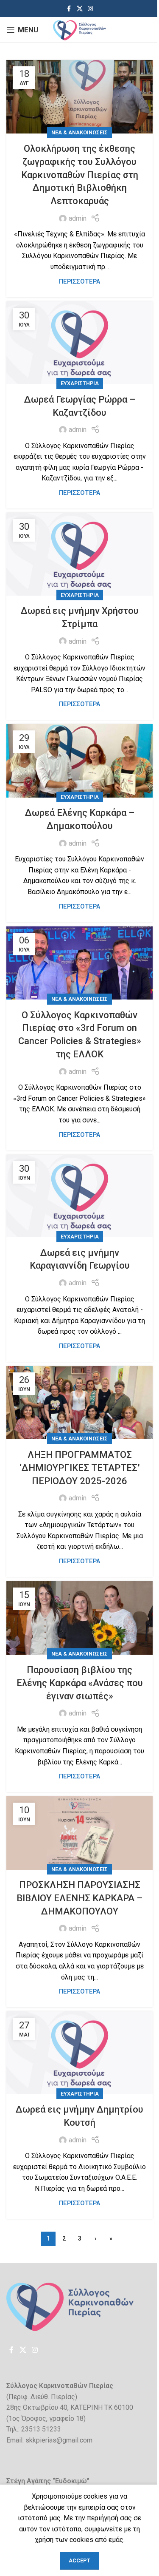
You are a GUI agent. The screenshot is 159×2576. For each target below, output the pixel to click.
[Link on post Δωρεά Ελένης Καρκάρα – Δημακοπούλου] (79, 761)
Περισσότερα (79, 282)
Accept (79, 2560)
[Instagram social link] (90, 9)
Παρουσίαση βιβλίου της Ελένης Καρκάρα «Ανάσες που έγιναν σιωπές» (80, 1683)
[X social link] (80, 9)
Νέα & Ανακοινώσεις (79, 132)
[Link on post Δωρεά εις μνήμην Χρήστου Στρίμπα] (79, 554)
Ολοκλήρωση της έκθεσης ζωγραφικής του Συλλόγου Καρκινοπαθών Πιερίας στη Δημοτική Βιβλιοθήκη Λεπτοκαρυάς (80, 175)
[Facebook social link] (69, 9)
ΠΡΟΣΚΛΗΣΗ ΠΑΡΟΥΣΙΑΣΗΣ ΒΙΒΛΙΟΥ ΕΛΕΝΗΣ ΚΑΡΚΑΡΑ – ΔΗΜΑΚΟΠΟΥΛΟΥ (79, 1898)
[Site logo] (79, 29)
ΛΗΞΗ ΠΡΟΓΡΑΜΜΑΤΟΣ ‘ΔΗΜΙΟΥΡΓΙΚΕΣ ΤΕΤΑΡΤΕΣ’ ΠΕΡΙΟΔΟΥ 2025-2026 (80, 1468)
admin (78, 218)
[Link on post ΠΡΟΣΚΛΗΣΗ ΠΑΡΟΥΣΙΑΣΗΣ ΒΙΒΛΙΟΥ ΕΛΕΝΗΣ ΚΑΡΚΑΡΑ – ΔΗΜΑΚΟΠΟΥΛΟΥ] (79, 1833)
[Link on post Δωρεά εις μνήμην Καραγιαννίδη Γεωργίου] (79, 1196)
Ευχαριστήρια (80, 383)
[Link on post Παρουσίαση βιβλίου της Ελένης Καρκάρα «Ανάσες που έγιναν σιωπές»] (79, 1618)
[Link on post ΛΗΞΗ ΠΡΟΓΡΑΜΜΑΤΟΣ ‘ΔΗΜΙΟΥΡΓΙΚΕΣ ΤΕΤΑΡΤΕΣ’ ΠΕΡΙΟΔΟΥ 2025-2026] (79, 1403)
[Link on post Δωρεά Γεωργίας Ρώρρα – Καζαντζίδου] (79, 343)
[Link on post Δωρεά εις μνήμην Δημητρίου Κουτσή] (79, 2053)
